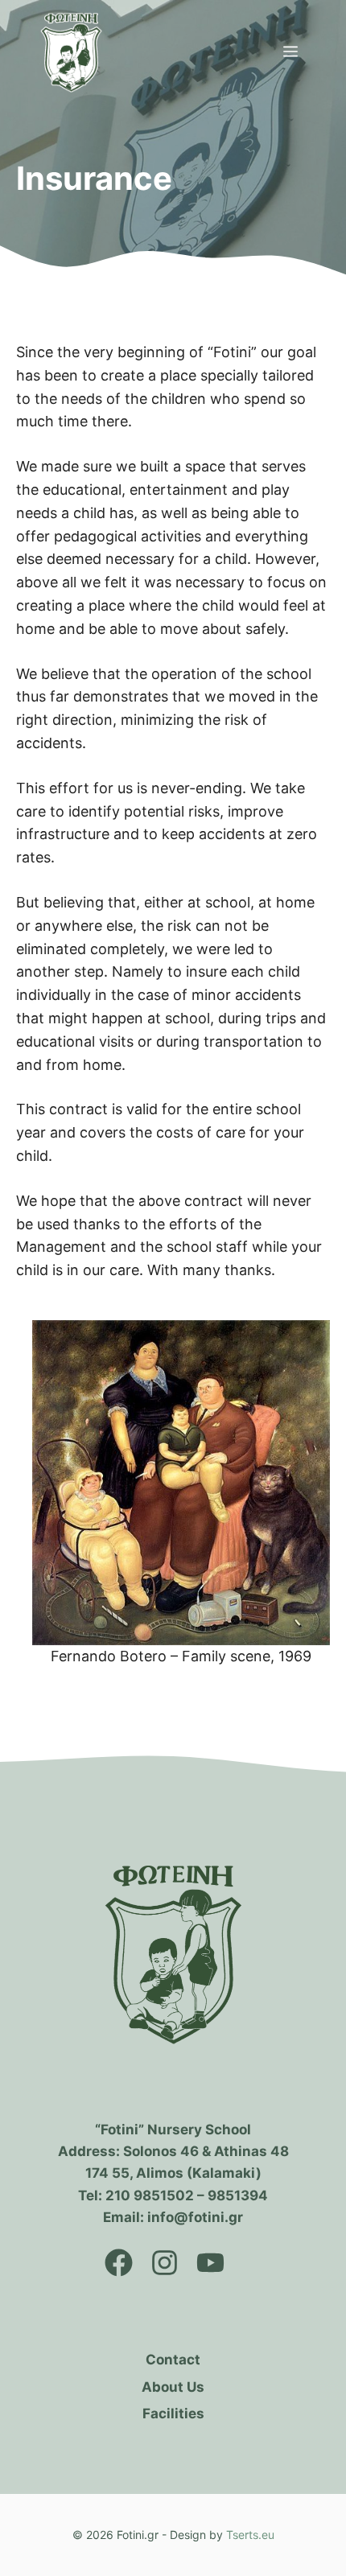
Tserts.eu (250, 2535)
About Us (173, 2387)
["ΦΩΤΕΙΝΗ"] (71, 52)
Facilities (173, 2413)
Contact (173, 2360)
